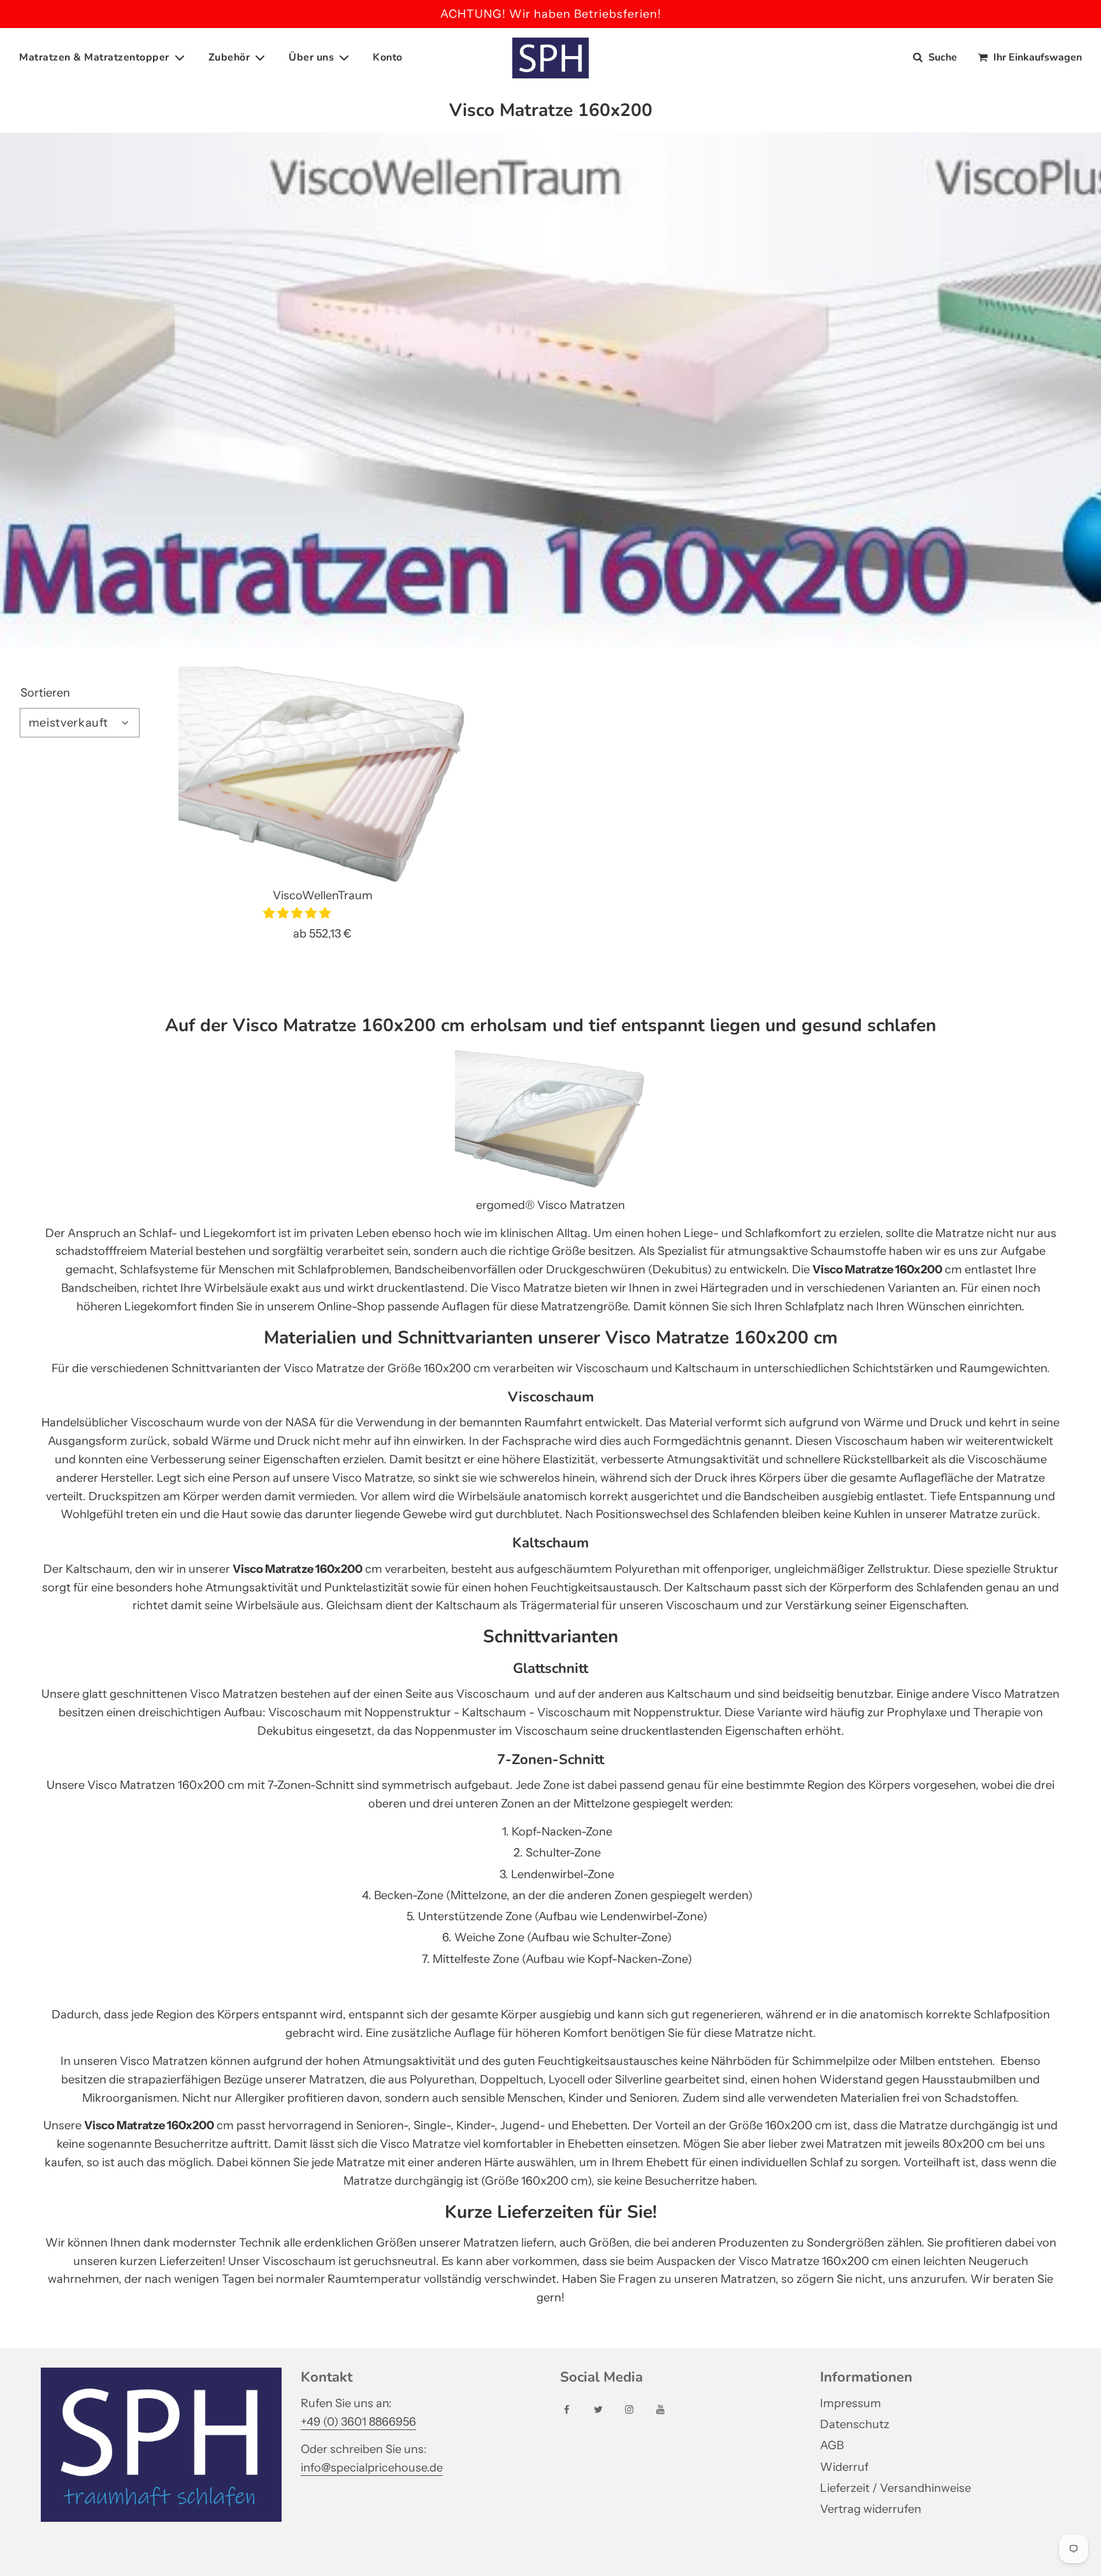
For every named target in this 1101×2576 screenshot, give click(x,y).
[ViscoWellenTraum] (323, 775)
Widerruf (844, 2467)
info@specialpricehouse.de (372, 2468)
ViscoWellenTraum (323, 895)
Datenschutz (855, 2424)
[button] (298, 913)
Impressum (851, 2403)
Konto (388, 57)
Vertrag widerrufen (871, 2509)
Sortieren (45, 693)
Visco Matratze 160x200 (298, 1569)
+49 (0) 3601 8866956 (358, 2422)
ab (322, 934)
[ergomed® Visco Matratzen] (550, 1187)
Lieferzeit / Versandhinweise (896, 2488)
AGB (832, 2445)
